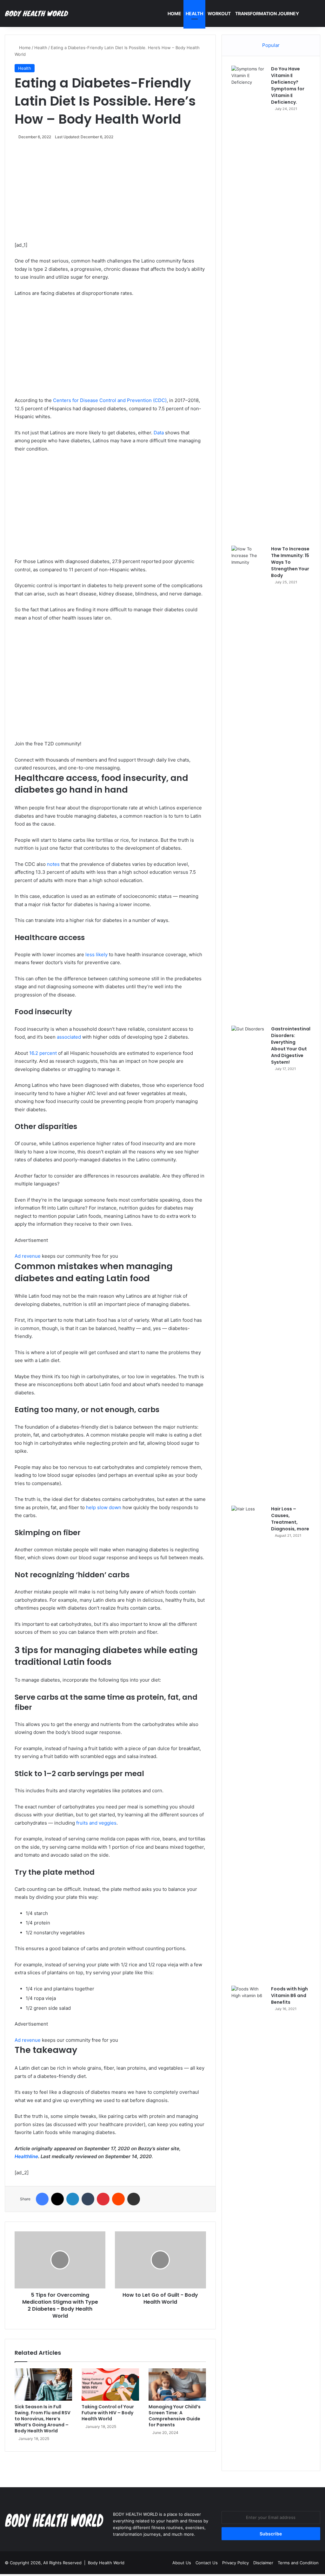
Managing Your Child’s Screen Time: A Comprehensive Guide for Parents (175, 2416)
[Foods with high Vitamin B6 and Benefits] (249, 2223)
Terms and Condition (298, 2563)
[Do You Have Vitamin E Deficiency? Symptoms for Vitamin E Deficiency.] (249, 303)
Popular (271, 45)
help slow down (104, 1507)
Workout (219, 13)
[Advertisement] (110, 194)
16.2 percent (43, 1053)
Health (194, 13)
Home (174, 13)
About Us (182, 2563)
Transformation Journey (267, 13)
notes (53, 864)
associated (69, 1037)
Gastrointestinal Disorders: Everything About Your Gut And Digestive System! (291, 1045)
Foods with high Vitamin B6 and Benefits (289, 1995)
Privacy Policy (235, 2563)
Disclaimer (263, 2563)
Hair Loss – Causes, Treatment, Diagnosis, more (290, 1519)
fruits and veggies (96, 1823)
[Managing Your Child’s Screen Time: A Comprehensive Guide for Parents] (177, 2385)
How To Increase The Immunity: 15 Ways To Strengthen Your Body (290, 562)
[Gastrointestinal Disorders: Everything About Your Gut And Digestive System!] (249, 1263)
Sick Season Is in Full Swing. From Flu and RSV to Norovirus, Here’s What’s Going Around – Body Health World (43, 2419)
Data (159, 433)
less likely (96, 954)
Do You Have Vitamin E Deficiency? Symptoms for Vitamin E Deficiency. (288, 85)
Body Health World (106, 2563)
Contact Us (207, 2563)
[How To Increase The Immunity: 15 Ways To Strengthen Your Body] (249, 783)
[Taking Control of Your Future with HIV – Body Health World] (110, 2385)
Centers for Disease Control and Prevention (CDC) (110, 400)
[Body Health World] (36, 14)
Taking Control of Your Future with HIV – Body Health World (108, 2413)
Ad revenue (28, 1256)
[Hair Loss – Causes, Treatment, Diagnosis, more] (249, 1743)
